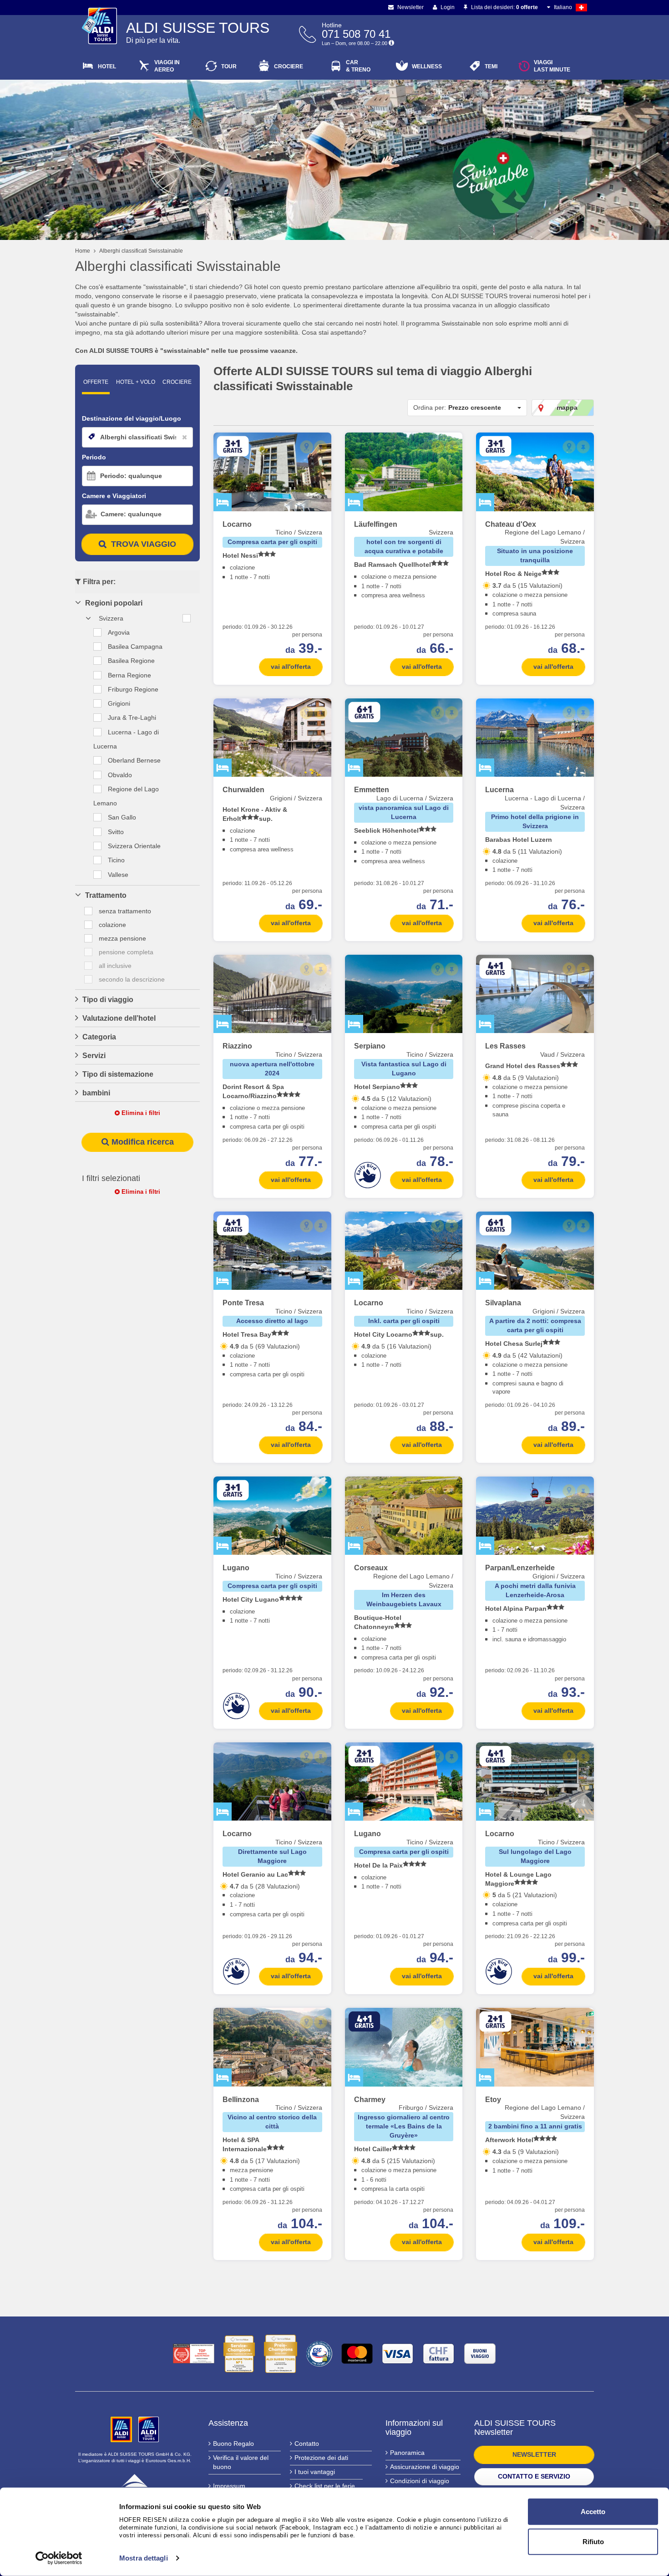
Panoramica (407, 2453)
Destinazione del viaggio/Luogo (132, 418)
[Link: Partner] (122, 2429)
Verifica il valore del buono (241, 2462)
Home (83, 251)
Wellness (427, 66)
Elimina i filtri (140, 1113)
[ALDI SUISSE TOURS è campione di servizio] (239, 2354)
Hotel (107, 66)
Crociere (289, 66)
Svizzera (111, 618)
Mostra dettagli (144, 2558)
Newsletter (410, 7)
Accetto (593, 2512)
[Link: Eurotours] (135, 2485)
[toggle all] (187, 618)
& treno (358, 66)
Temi (491, 66)
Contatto (307, 2444)
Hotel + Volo (136, 382)
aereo (167, 66)
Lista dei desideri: (504, 7)
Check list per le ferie (325, 2486)
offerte (96, 382)
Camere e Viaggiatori (114, 496)
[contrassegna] (321, 447)
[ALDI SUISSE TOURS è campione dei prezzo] (281, 2354)
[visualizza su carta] (307, 447)
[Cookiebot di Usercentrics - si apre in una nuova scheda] (59, 2558)
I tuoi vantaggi (315, 2472)
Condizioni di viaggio (420, 2481)
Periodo (94, 457)
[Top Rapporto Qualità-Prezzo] (194, 2354)
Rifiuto (593, 2541)
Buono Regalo (233, 2444)
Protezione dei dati (321, 2458)
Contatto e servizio (534, 2476)
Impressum (229, 2486)
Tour (229, 66)
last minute (552, 66)
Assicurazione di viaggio (425, 2467)
